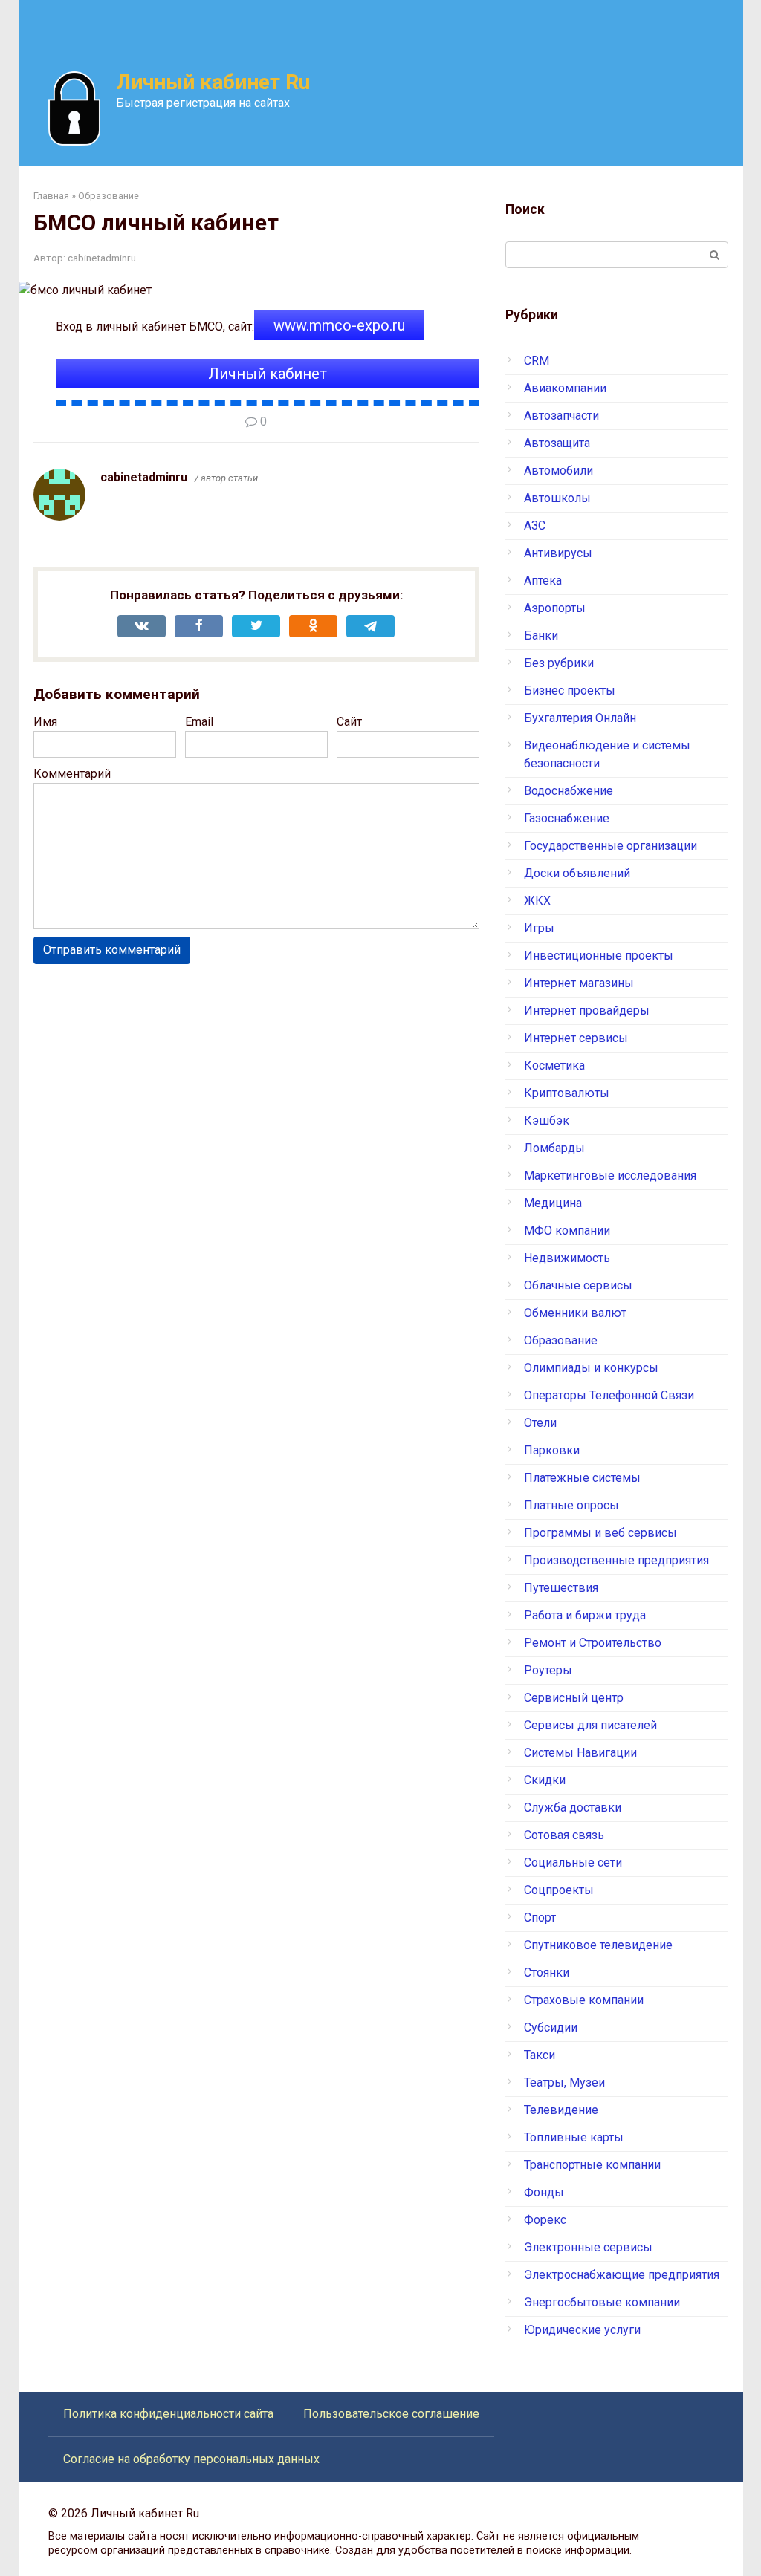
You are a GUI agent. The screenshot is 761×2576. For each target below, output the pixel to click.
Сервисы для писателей (590, 1725)
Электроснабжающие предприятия (622, 2275)
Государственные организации (611, 846)
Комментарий (72, 774)
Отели (540, 1423)
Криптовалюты (567, 1093)
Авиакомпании (565, 388)
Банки (541, 635)
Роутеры (548, 1670)
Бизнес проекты (570, 690)
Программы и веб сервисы (600, 1533)
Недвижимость (567, 1258)
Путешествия (561, 1588)
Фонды (544, 2192)
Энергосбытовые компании (602, 2302)
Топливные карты (574, 2137)
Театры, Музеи (564, 2082)
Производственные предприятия (616, 1560)
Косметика (554, 1066)
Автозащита (557, 443)
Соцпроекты (559, 1890)
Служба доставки (573, 1808)
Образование (561, 1340)
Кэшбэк (547, 1121)
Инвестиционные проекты (599, 956)
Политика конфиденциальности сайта (168, 2414)
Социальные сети (573, 1863)
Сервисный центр (574, 1698)
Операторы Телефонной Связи (609, 1395)
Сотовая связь (564, 1835)
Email (199, 722)
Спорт (540, 1918)
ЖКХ (537, 901)
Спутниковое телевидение (598, 1945)
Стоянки (547, 1972)
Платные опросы (571, 1505)
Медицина (553, 1203)
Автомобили (558, 471)
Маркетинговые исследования (610, 1175)
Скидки (545, 1780)
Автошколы (557, 498)
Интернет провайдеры (587, 1011)
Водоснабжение (569, 791)
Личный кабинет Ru (213, 82)
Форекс (545, 2220)
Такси (540, 2055)
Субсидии (551, 2027)
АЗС (535, 526)
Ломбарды (554, 1148)
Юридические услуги (582, 2330)
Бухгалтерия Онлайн (580, 718)
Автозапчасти (561, 416)
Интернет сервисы (576, 1038)
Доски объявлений (577, 873)
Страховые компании (584, 2000)
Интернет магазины (579, 983)
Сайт (349, 722)
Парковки (552, 1450)
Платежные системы (582, 1478)
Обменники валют (575, 1313)
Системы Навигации (580, 1753)
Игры (539, 928)
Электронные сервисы (588, 2247)
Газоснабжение (567, 818)
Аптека (543, 580)
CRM (537, 361)
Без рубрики (559, 663)
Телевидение (561, 2110)
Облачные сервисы (578, 1285)
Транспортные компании (592, 2165)
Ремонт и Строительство (593, 1643)
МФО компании (567, 1230)
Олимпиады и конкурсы (591, 1368)
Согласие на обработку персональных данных (191, 2459)
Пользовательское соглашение (391, 2414)
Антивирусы (558, 553)
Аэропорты (555, 608)
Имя (45, 722)
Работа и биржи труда (585, 1615)
